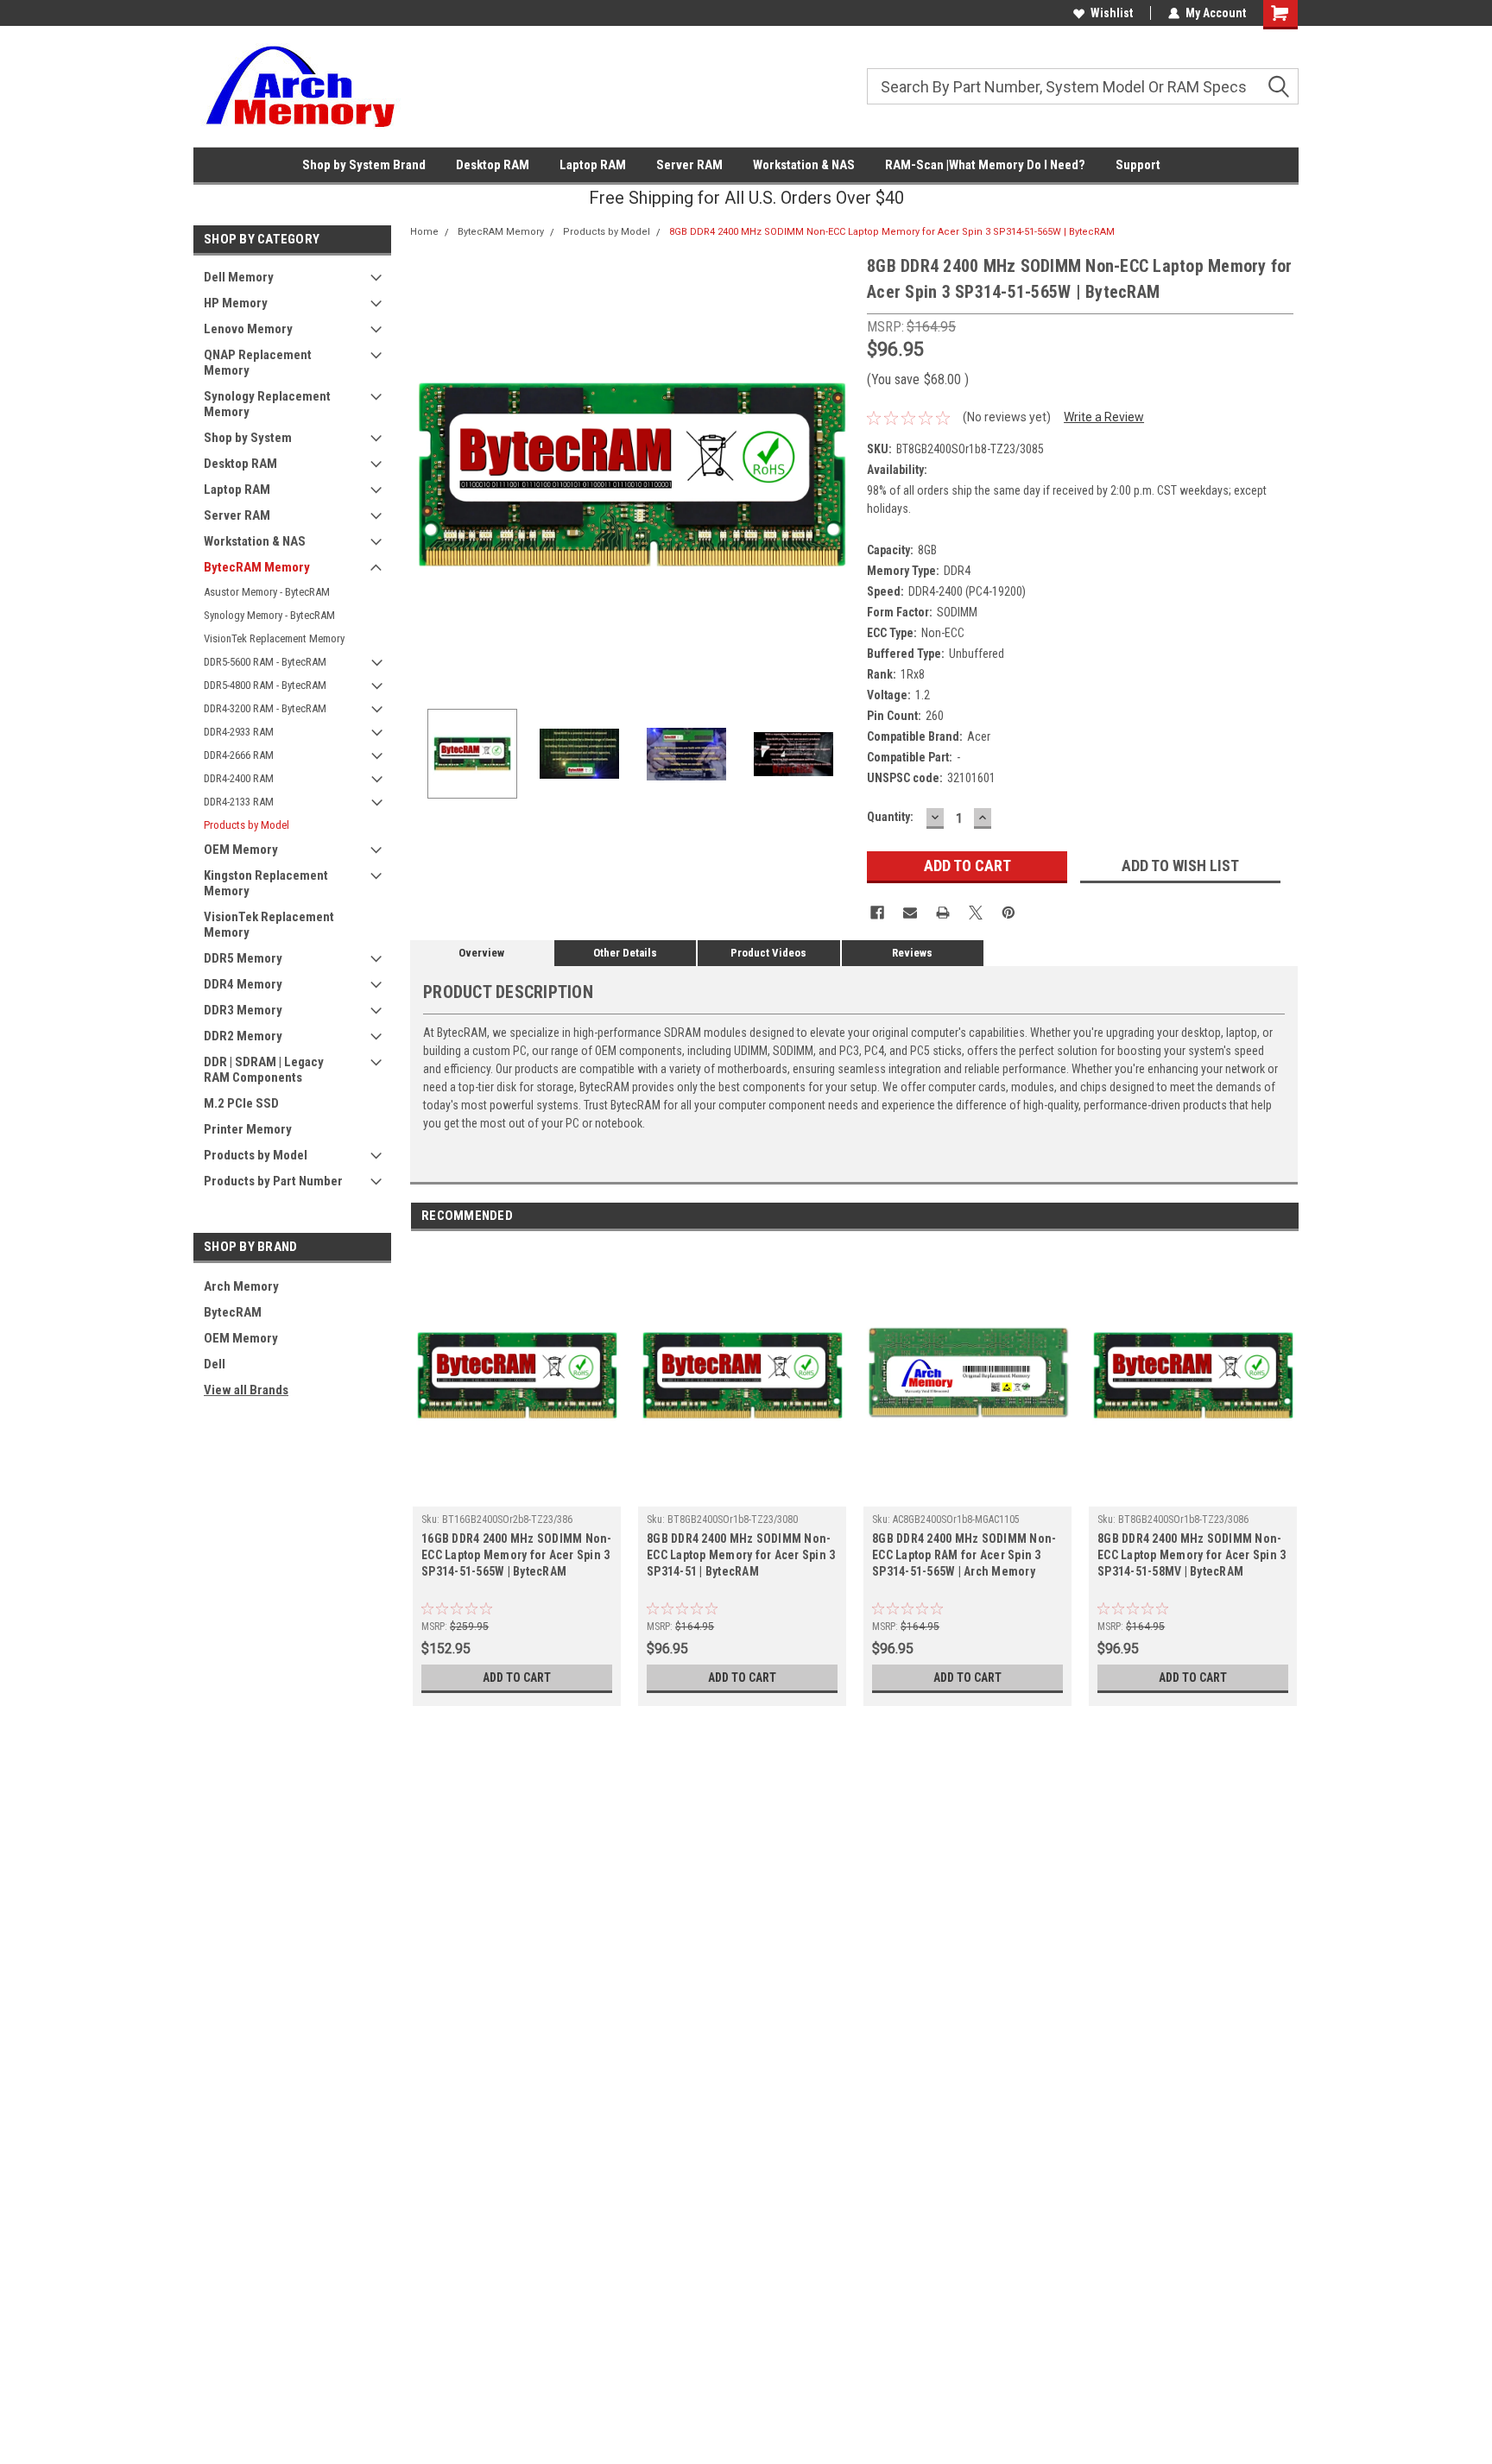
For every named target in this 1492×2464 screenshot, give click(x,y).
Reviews (912, 953)
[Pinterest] (1008, 913)
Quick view (517, 1494)
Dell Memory (239, 277)
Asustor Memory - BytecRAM (267, 592)
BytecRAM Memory (257, 567)
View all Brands (246, 1390)
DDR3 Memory (243, 1010)
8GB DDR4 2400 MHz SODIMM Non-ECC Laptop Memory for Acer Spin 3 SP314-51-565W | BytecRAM (892, 232)
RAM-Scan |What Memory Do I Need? (985, 165)
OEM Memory (241, 850)
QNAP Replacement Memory (258, 363)
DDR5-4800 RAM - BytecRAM (265, 685)
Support (1138, 165)
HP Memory (236, 303)
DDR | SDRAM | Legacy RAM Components (264, 1070)
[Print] (943, 913)
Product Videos (768, 953)
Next (837, 474)
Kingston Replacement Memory (266, 883)
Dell (215, 1364)
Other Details (625, 953)
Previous (427, 474)
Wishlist (1112, 13)
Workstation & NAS (804, 165)
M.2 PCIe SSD (241, 1103)
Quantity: (890, 817)
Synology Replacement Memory (267, 404)
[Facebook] (877, 913)
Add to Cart (517, 1677)
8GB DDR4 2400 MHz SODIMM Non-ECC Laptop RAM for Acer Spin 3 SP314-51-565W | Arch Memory (964, 1555)
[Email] (910, 913)
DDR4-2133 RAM (239, 802)
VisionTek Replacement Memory (274, 638)
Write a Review (1104, 417)
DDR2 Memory (243, 1036)
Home (424, 232)
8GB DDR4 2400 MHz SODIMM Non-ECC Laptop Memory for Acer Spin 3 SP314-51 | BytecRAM (741, 1555)
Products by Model (247, 825)
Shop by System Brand (364, 165)
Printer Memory (248, 1129)
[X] (976, 913)
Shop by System (248, 438)
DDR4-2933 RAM (239, 732)
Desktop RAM (493, 165)
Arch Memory (241, 1286)
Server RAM (689, 165)
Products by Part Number (273, 1181)
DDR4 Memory (243, 984)
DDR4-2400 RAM (239, 778)
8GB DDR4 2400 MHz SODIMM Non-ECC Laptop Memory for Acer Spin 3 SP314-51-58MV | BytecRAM (1192, 1555)
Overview (481, 953)
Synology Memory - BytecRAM (269, 615)
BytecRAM (233, 1312)
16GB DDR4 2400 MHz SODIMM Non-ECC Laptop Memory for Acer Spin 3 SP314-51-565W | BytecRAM (517, 1555)
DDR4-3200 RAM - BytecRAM (265, 708)
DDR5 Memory (243, 958)
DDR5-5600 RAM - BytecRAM (265, 662)
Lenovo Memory (248, 329)
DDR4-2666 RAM (239, 755)
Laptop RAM (593, 165)
